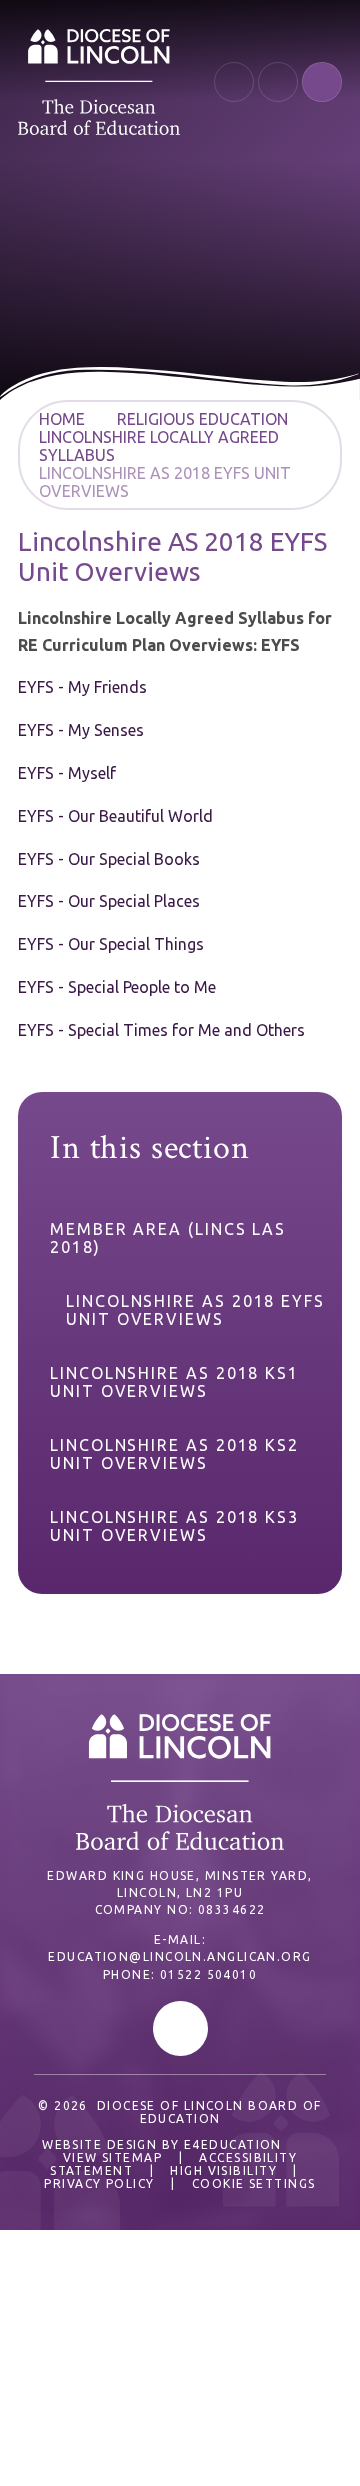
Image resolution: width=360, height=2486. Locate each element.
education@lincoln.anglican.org (179, 1956)
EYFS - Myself (67, 773)
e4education (233, 2144)
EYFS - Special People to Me (117, 987)
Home (62, 419)
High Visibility (223, 2170)
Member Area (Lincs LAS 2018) (168, 1238)
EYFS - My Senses (81, 730)
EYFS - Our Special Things (111, 944)
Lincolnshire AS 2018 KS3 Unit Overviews (174, 1526)
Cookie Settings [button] (254, 2183)
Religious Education (202, 419)
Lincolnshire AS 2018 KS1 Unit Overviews (174, 1382)
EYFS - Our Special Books (109, 859)
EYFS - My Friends (82, 687)
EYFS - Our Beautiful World (115, 816)
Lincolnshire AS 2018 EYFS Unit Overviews (195, 1310)
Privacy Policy (99, 2183)
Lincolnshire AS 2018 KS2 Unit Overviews (174, 1454)
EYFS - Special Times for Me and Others (161, 1030)
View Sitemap (112, 2157)
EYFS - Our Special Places (109, 901)
